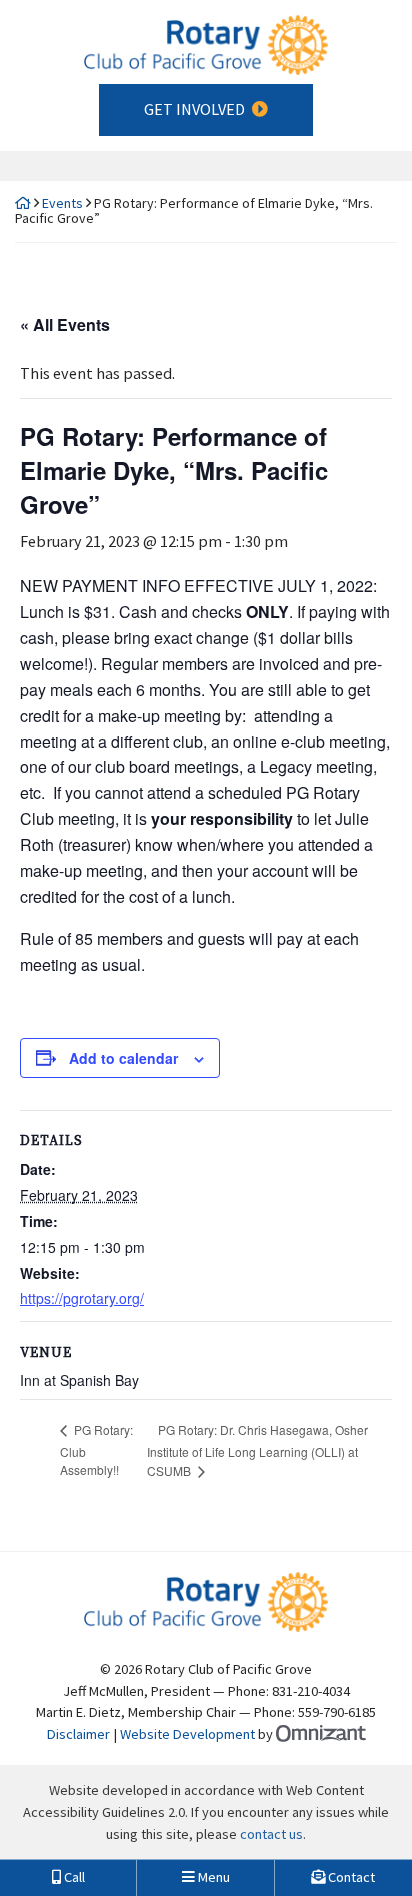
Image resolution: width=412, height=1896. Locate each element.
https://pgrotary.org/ (82, 1298)
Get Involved (194, 109)
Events (62, 203)
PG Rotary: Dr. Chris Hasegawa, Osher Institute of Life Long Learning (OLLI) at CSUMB (257, 1450)
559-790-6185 (337, 1712)
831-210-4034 (311, 1691)
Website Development (187, 1734)
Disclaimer (78, 1734)
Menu (212, 1877)
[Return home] (23, 203)
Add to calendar (123, 1058)
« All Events (65, 324)
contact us (271, 1834)
